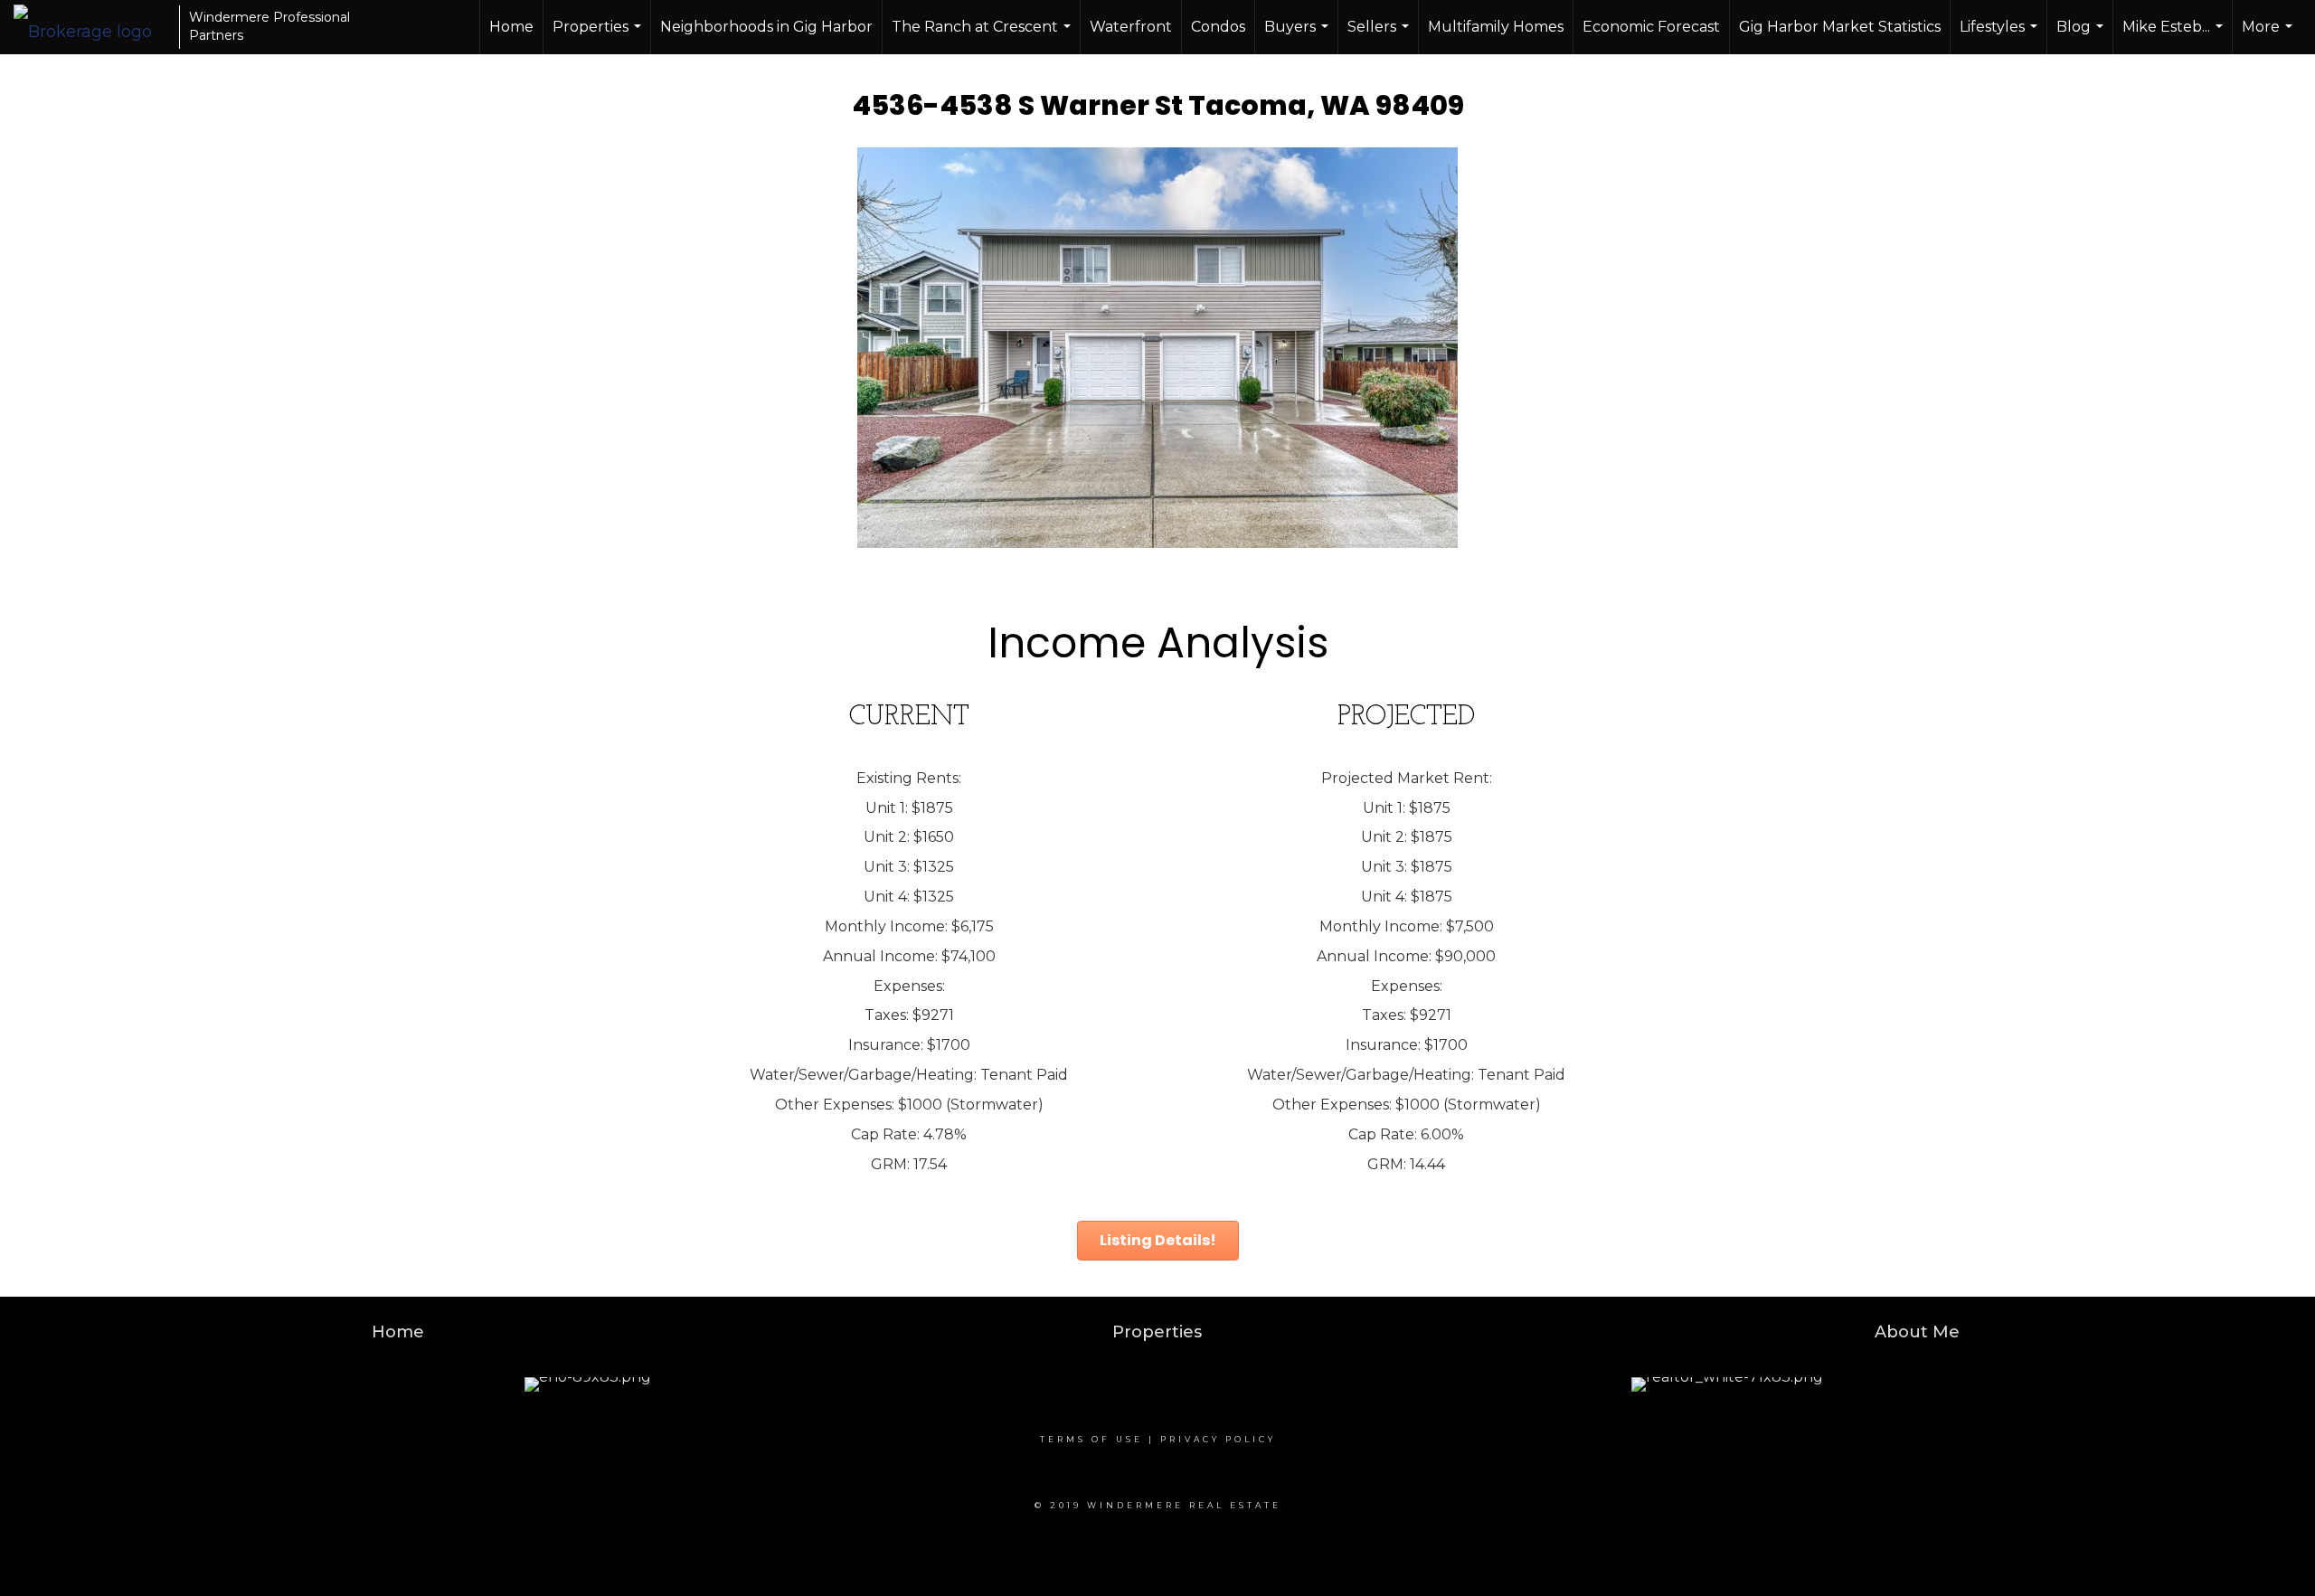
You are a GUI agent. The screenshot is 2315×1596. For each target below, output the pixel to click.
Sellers (1380, 36)
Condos (1218, 27)
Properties (599, 36)
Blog (2082, 36)
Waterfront (1131, 27)
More (2269, 36)
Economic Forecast (1651, 27)
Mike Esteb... (2175, 36)
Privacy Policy (1218, 1439)
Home (511, 27)
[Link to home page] (92, 27)
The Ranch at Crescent (983, 36)
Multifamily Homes (1496, 27)
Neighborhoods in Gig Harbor (766, 27)
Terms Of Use (1091, 1439)
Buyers (1299, 36)
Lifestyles (2001, 36)
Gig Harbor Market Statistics (1840, 27)
